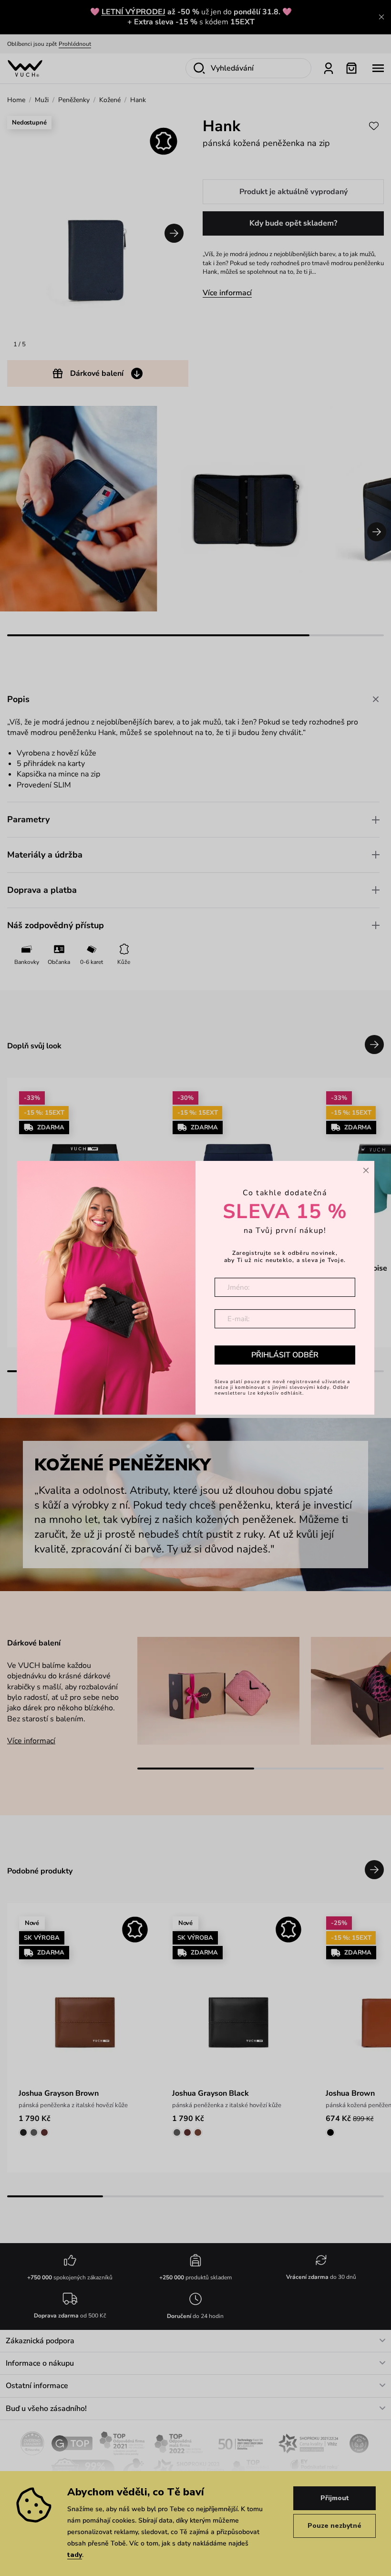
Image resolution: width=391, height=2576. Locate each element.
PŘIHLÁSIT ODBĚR (285, 1355)
